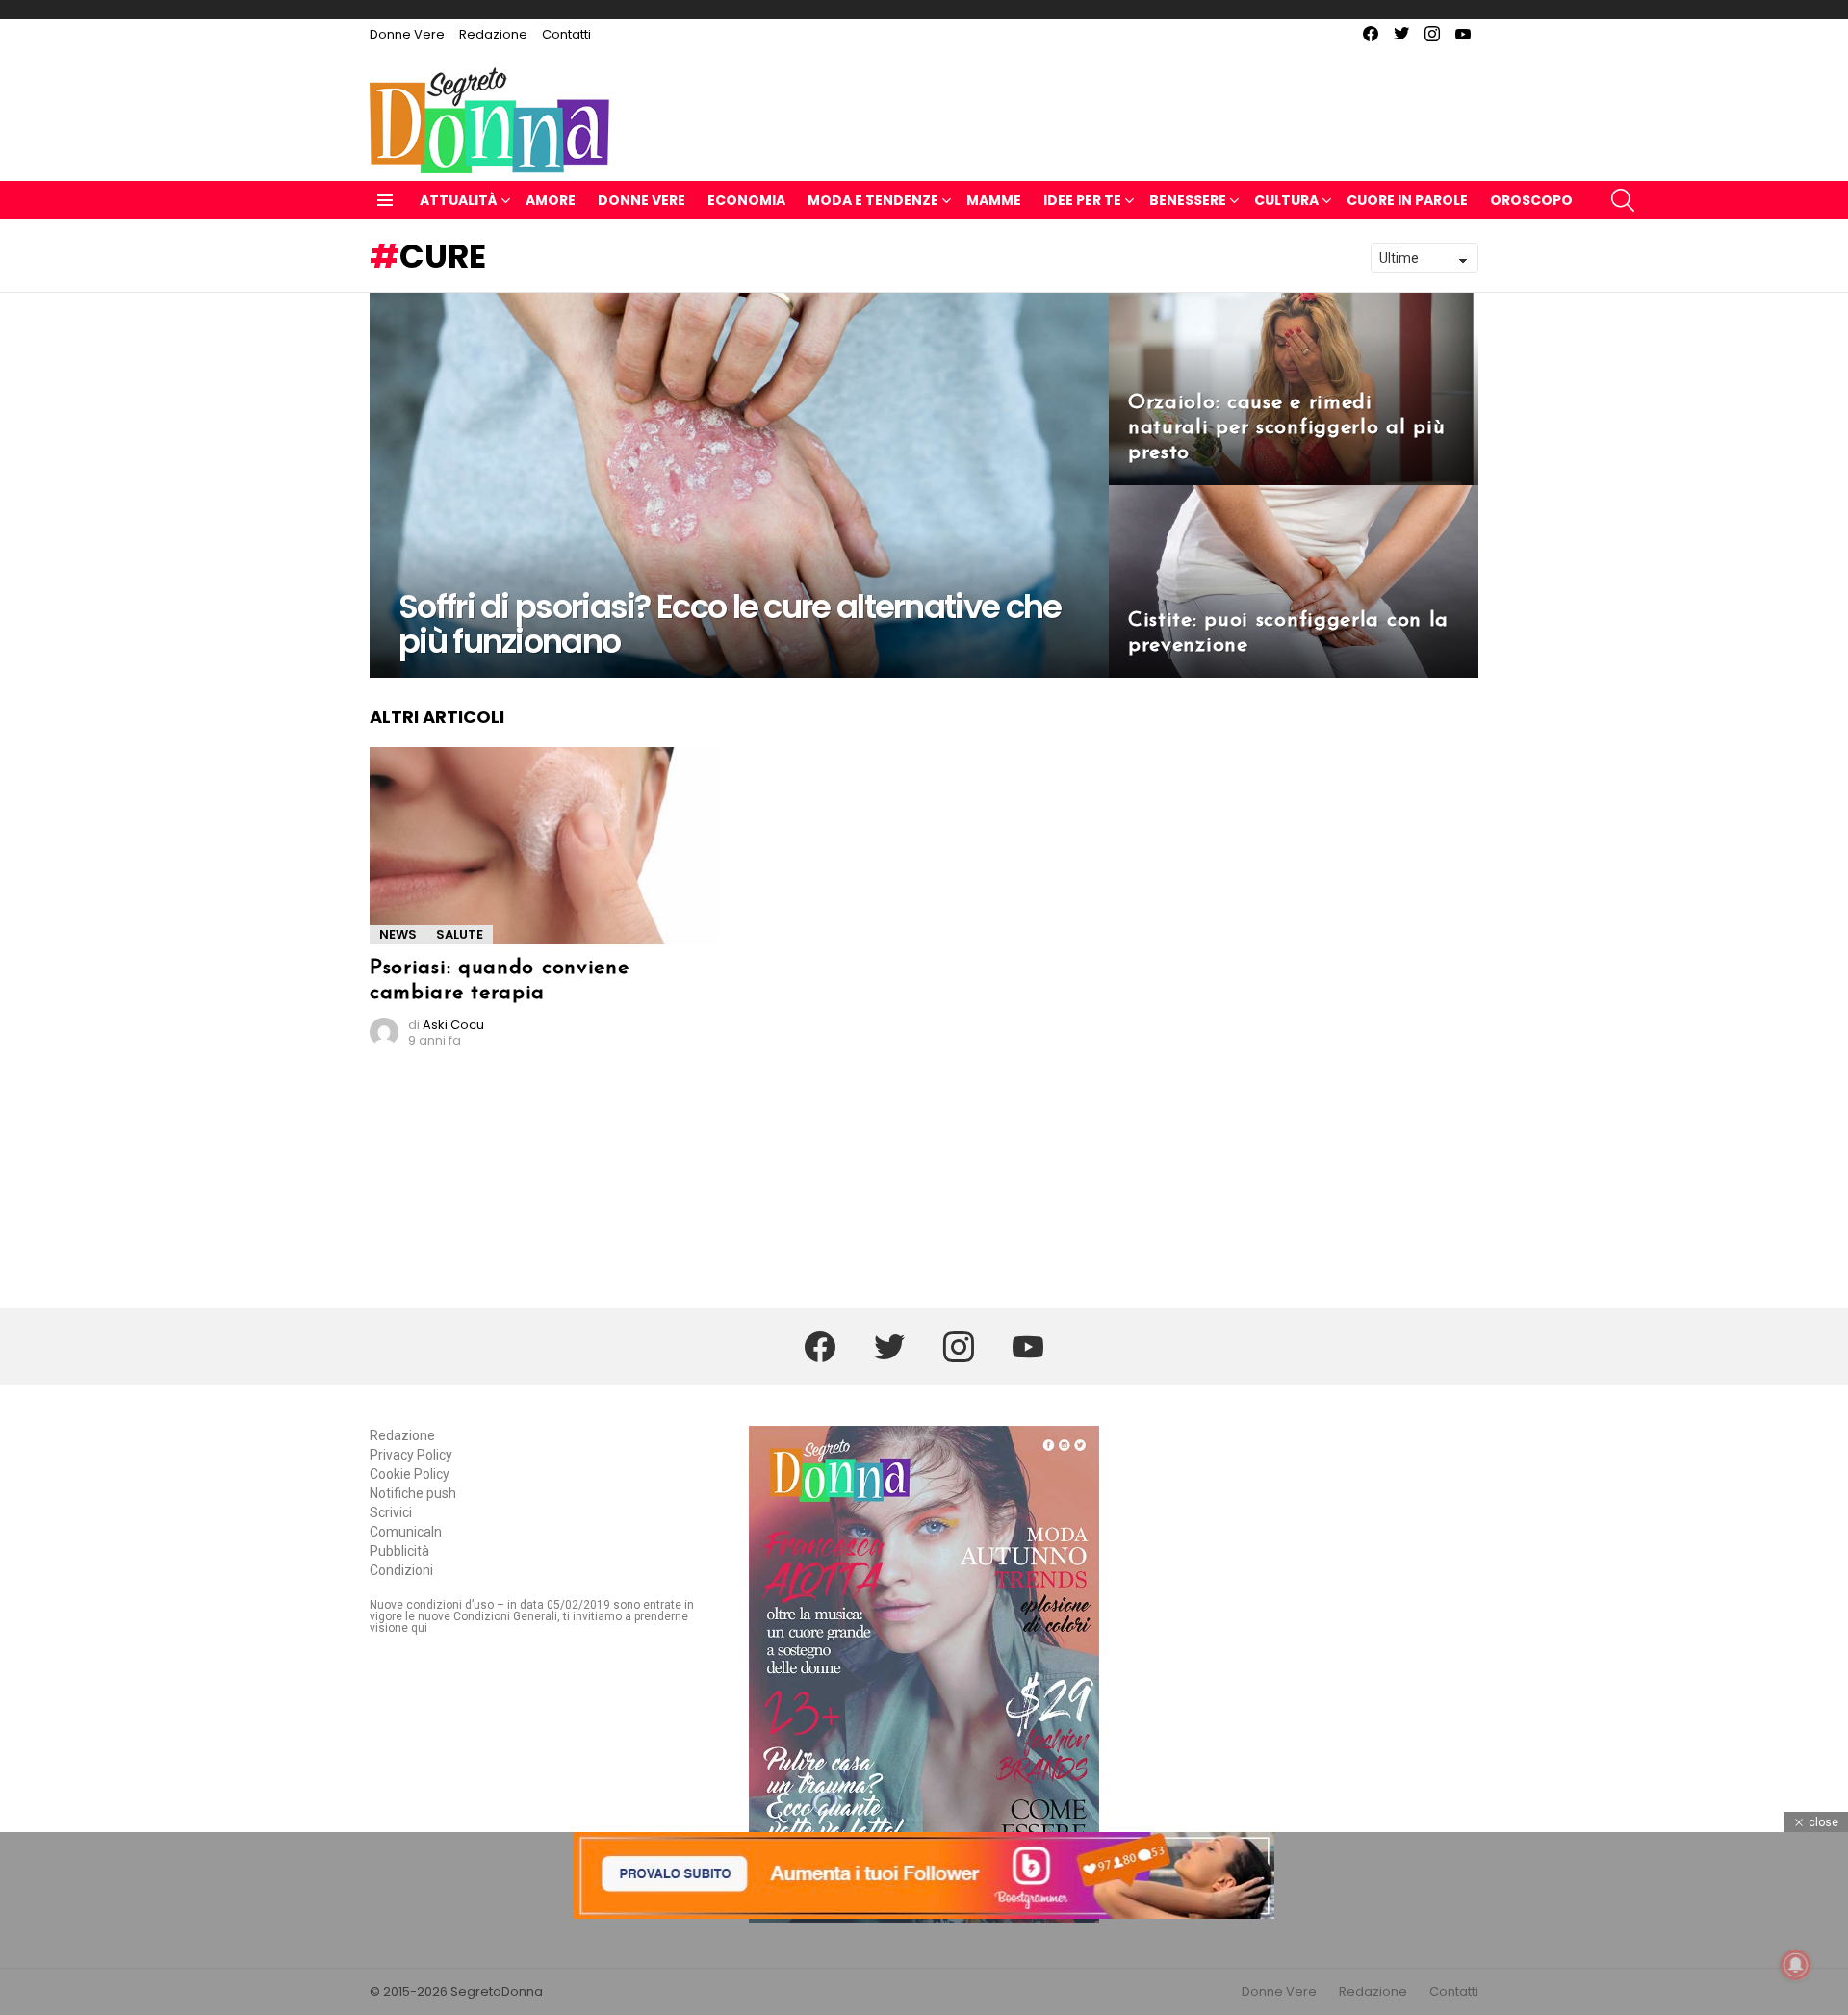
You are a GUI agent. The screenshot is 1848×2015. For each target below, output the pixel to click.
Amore (551, 200)
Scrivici (391, 1512)
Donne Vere (407, 34)
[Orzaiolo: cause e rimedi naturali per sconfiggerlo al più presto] (1294, 389)
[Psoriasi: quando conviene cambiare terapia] (545, 846)
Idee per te (1082, 200)
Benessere (1188, 200)
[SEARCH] (1623, 200)
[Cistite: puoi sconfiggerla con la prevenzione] (1294, 581)
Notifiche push (413, 1493)
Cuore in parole (1407, 200)
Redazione (493, 34)
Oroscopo (1531, 200)
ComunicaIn (406, 1532)
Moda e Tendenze (873, 200)
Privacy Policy (411, 1455)
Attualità (459, 200)
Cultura (1286, 200)
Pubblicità (399, 1551)
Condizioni (401, 1570)
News (398, 934)
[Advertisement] (924, 1967)
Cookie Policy (410, 1474)
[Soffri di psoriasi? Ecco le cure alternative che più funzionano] (739, 485)
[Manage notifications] (1796, 1965)
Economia (746, 200)
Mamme (994, 200)
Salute (460, 934)
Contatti (566, 34)
